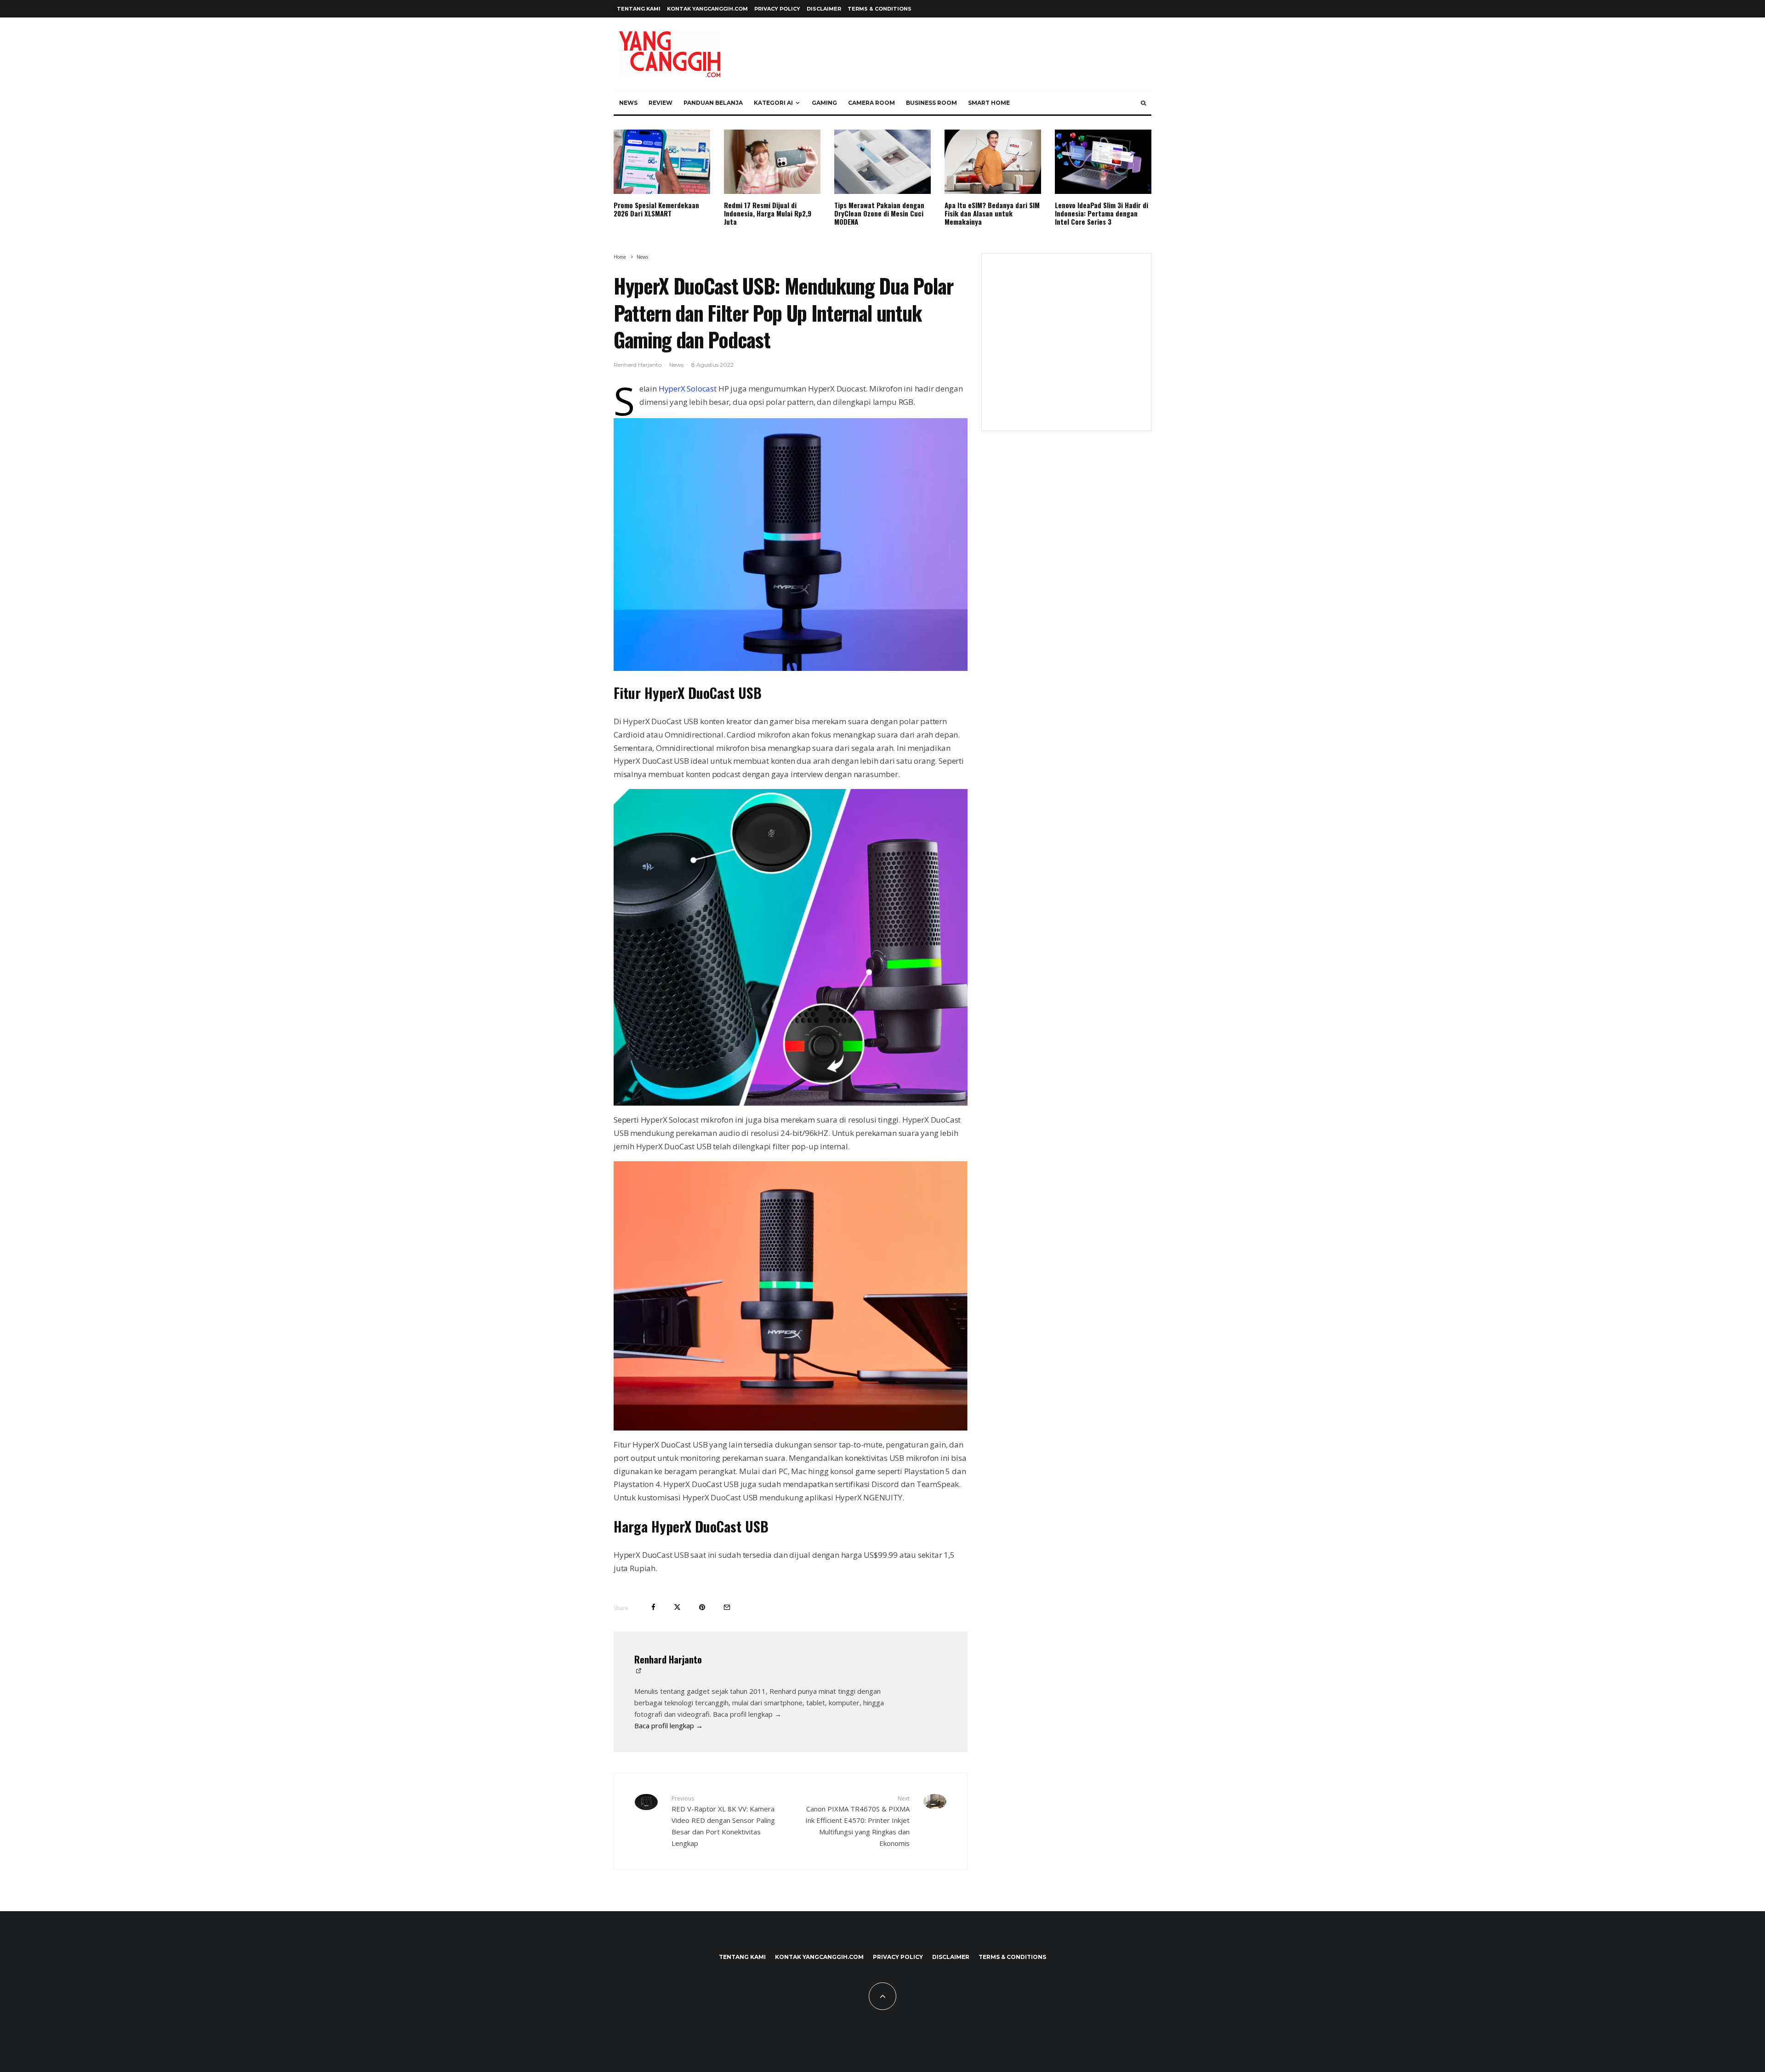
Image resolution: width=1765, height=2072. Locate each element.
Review (660, 103)
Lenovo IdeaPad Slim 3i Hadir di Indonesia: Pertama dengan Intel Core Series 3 (1102, 213)
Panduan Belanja (713, 103)
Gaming (824, 103)
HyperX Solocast (688, 389)
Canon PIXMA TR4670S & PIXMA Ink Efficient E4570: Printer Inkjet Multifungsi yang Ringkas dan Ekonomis (857, 1821)
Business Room (931, 103)
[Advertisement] (1066, 348)
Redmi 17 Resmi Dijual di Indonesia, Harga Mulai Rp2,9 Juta (768, 213)
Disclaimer (824, 9)
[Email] (727, 1607)
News (628, 103)
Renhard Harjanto (638, 365)
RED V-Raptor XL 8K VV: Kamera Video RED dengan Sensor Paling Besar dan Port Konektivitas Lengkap (723, 1821)
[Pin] (702, 1607)
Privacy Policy (777, 9)
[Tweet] (677, 1607)
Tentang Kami (639, 9)
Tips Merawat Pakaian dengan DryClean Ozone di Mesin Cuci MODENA (879, 213)
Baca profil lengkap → (669, 1726)
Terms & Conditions (880, 9)
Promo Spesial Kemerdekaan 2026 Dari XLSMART (656, 209)
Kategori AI (773, 103)
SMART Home (989, 103)
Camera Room (871, 103)
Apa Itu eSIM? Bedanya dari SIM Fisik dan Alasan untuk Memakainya (992, 213)
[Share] (653, 1607)
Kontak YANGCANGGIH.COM (707, 9)
